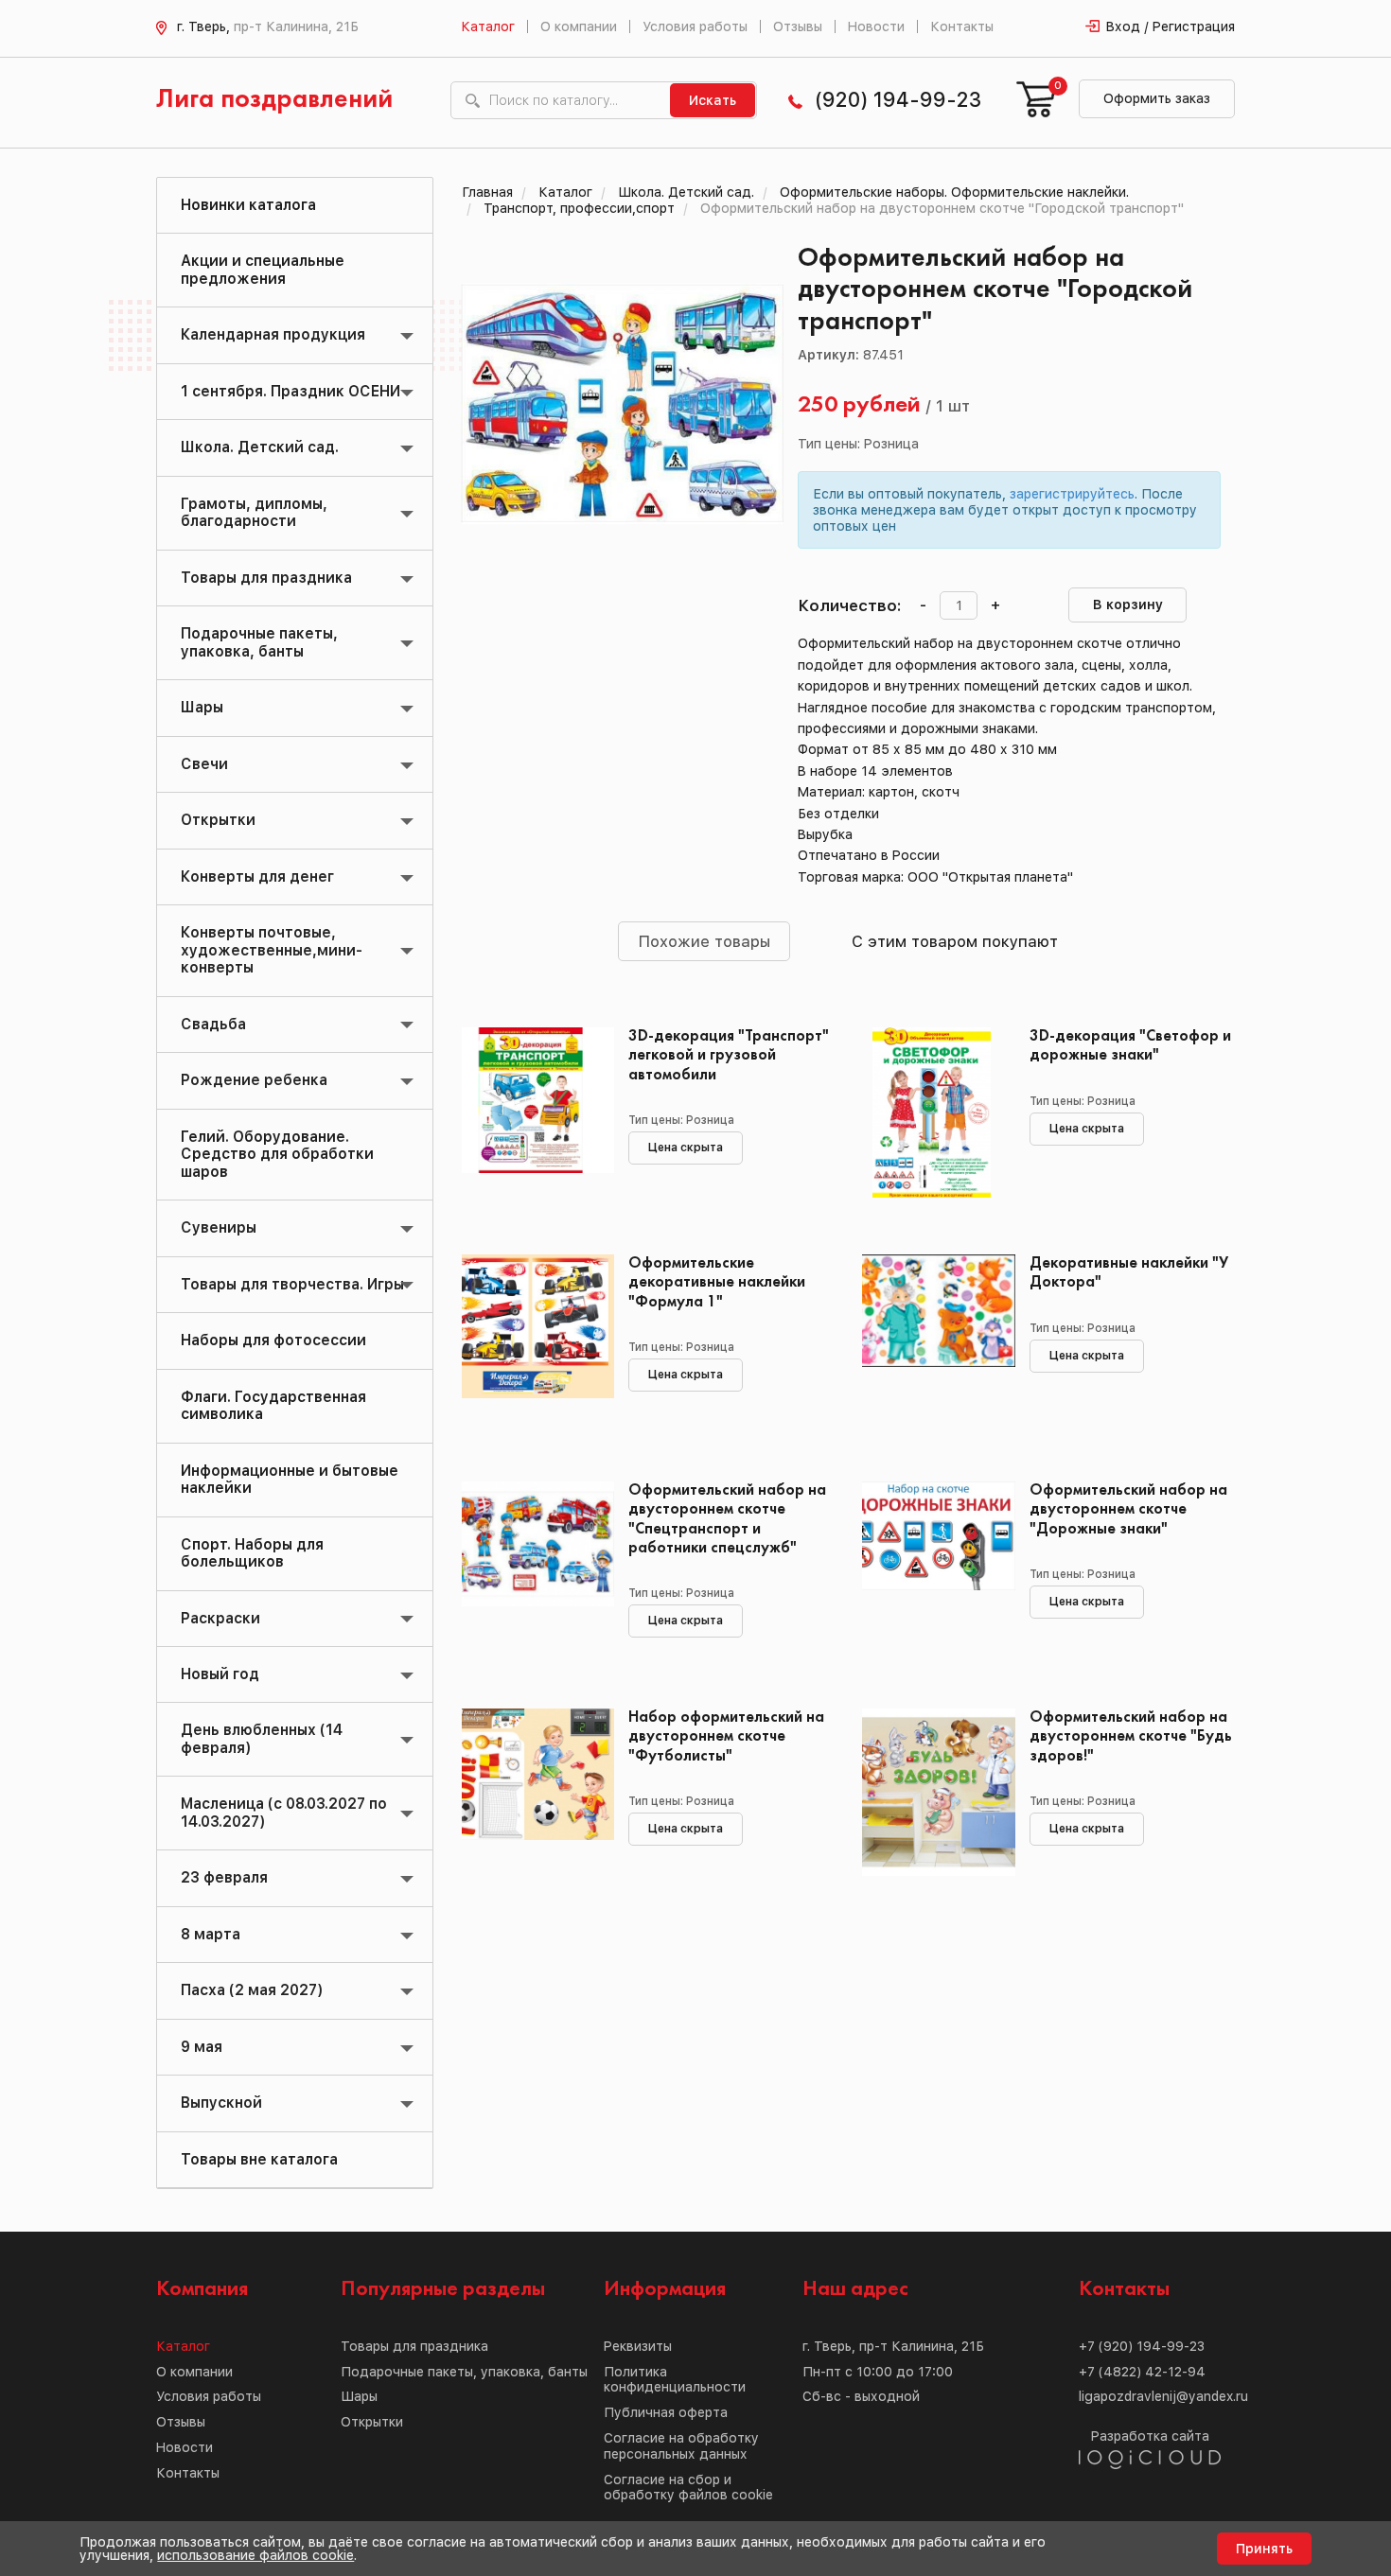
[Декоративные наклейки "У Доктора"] (932, 1340)
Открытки (218, 820)
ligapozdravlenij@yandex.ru (1163, 2396)
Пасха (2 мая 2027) (252, 1990)
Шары (202, 707)
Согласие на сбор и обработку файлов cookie (688, 2488)
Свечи (204, 764)
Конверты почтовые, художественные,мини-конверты (272, 950)
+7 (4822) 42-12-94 (1142, 2372)
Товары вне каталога (259, 2159)
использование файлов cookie (255, 2555)
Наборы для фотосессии (273, 1340)
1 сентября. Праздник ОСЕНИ (291, 391)
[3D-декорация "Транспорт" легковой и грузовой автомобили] (531, 1113)
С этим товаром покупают (955, 941)
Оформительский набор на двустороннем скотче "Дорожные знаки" (1128, 1509)
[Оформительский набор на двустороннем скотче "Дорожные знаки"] (932, 1567)
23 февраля (224, 1877)
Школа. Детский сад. (260, 447)
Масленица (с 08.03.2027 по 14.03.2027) (284, 1812)
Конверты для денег (257, 876)
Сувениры (219, 1227)
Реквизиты (638, 2346)
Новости (876, 26)
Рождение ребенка (254, 1080)
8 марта (211, 1934)
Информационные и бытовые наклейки (290, 1479)
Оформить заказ (1157, 98)
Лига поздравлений (274, 100)
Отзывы (798, 26)
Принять (1264, 2549)
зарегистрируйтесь (1072, 494)
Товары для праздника (266, 578)
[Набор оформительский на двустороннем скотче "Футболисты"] (531, 1794)
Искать (713, 100)
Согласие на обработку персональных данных (681, 2446)
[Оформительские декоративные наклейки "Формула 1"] (531, 1340)
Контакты (962, 26)
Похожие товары (704, 941)
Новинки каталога (248, 205)
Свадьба (213, 1024)
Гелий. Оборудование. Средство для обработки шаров (277, 1154)
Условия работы (695, 26)
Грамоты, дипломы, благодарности (254, 512)
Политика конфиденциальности (675, 2380)
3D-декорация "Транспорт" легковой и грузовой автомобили (729, 1055)
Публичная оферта (666, 2412)
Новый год (220, 1674)
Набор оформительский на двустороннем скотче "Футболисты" (726, 1736)
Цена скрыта (686, 1148)
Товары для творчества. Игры (292, 1284)
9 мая (202, 2047)
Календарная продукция (273, 334)
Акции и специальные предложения (263, 269)
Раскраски (220, 1618)
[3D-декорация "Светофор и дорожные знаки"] (932, 1113)
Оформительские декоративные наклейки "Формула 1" (717, 1282)
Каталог (488, 26)
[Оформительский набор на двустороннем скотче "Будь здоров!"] (932, 1794)
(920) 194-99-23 (898, 100)
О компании (579, 26)
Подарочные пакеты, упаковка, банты (259, 642)
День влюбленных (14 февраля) (262, 1738)
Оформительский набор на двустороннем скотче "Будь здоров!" (1131, 1736)
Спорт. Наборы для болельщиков (252, 1553)
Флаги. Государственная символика (273, 1405)
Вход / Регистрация (1171, 26)
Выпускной (221, 2103)
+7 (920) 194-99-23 (1142, 2346)
